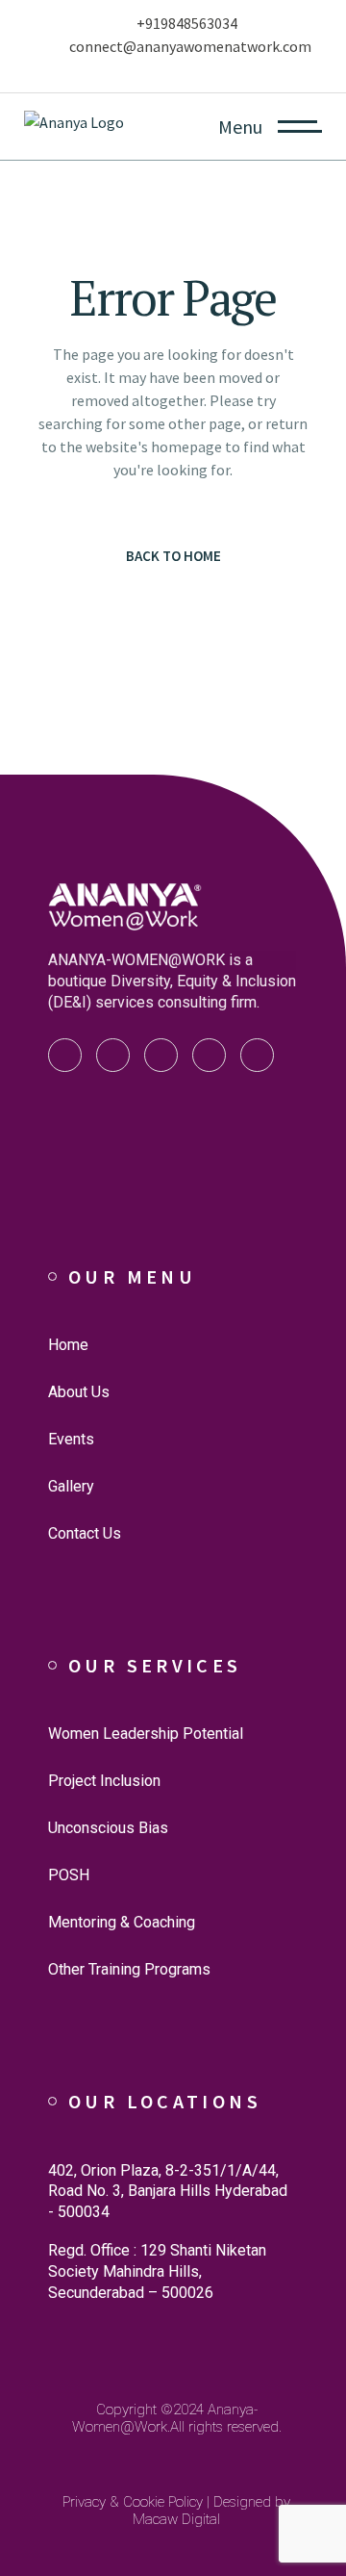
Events (71, 1439)
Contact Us (85, 1533)
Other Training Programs (129, 1969)
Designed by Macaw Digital (211, 2511)
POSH (69, 1875)
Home (68, 1345)
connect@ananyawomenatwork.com (190, 46)
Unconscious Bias (108, 1828)
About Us (79, 1392)
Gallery (71, 1486)
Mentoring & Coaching (122, 1922)
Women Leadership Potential (146, 1734)
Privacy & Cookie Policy (133, 2502)
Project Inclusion (104, 1781)
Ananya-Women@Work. (165, 2418)
